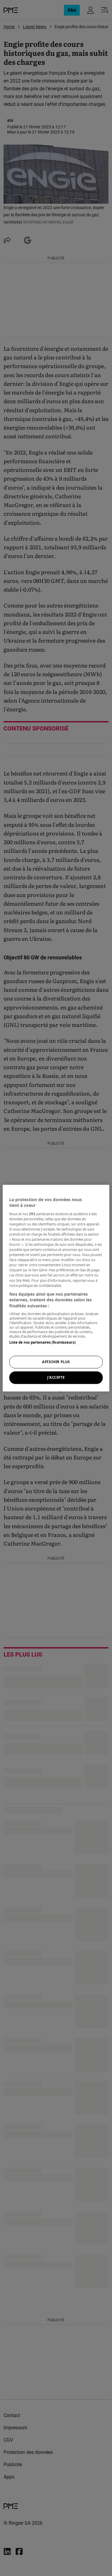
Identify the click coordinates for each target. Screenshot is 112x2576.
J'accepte (56, 1377)
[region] (56, 1288)
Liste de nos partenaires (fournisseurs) (42, 1343)
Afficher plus (56, 1362)
